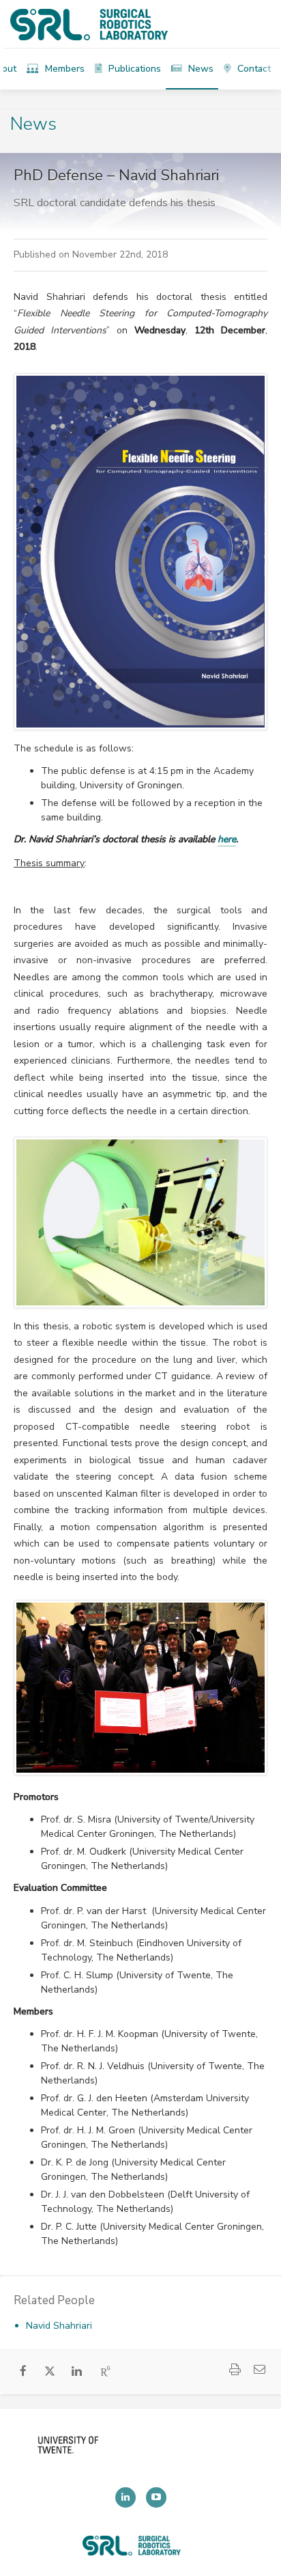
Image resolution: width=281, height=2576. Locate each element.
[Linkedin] (125, 2497)
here (227, 839)
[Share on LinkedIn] (77, 2372)
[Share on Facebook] (24, 2372)
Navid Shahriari (59, 2326)
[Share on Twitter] (50, 2374)
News (199, 69)
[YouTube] (156, 2497)
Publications (133, 69)
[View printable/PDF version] (235, 2371)
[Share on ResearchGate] (106, 2372)
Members (63, 69)
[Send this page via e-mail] (260, 2371)
